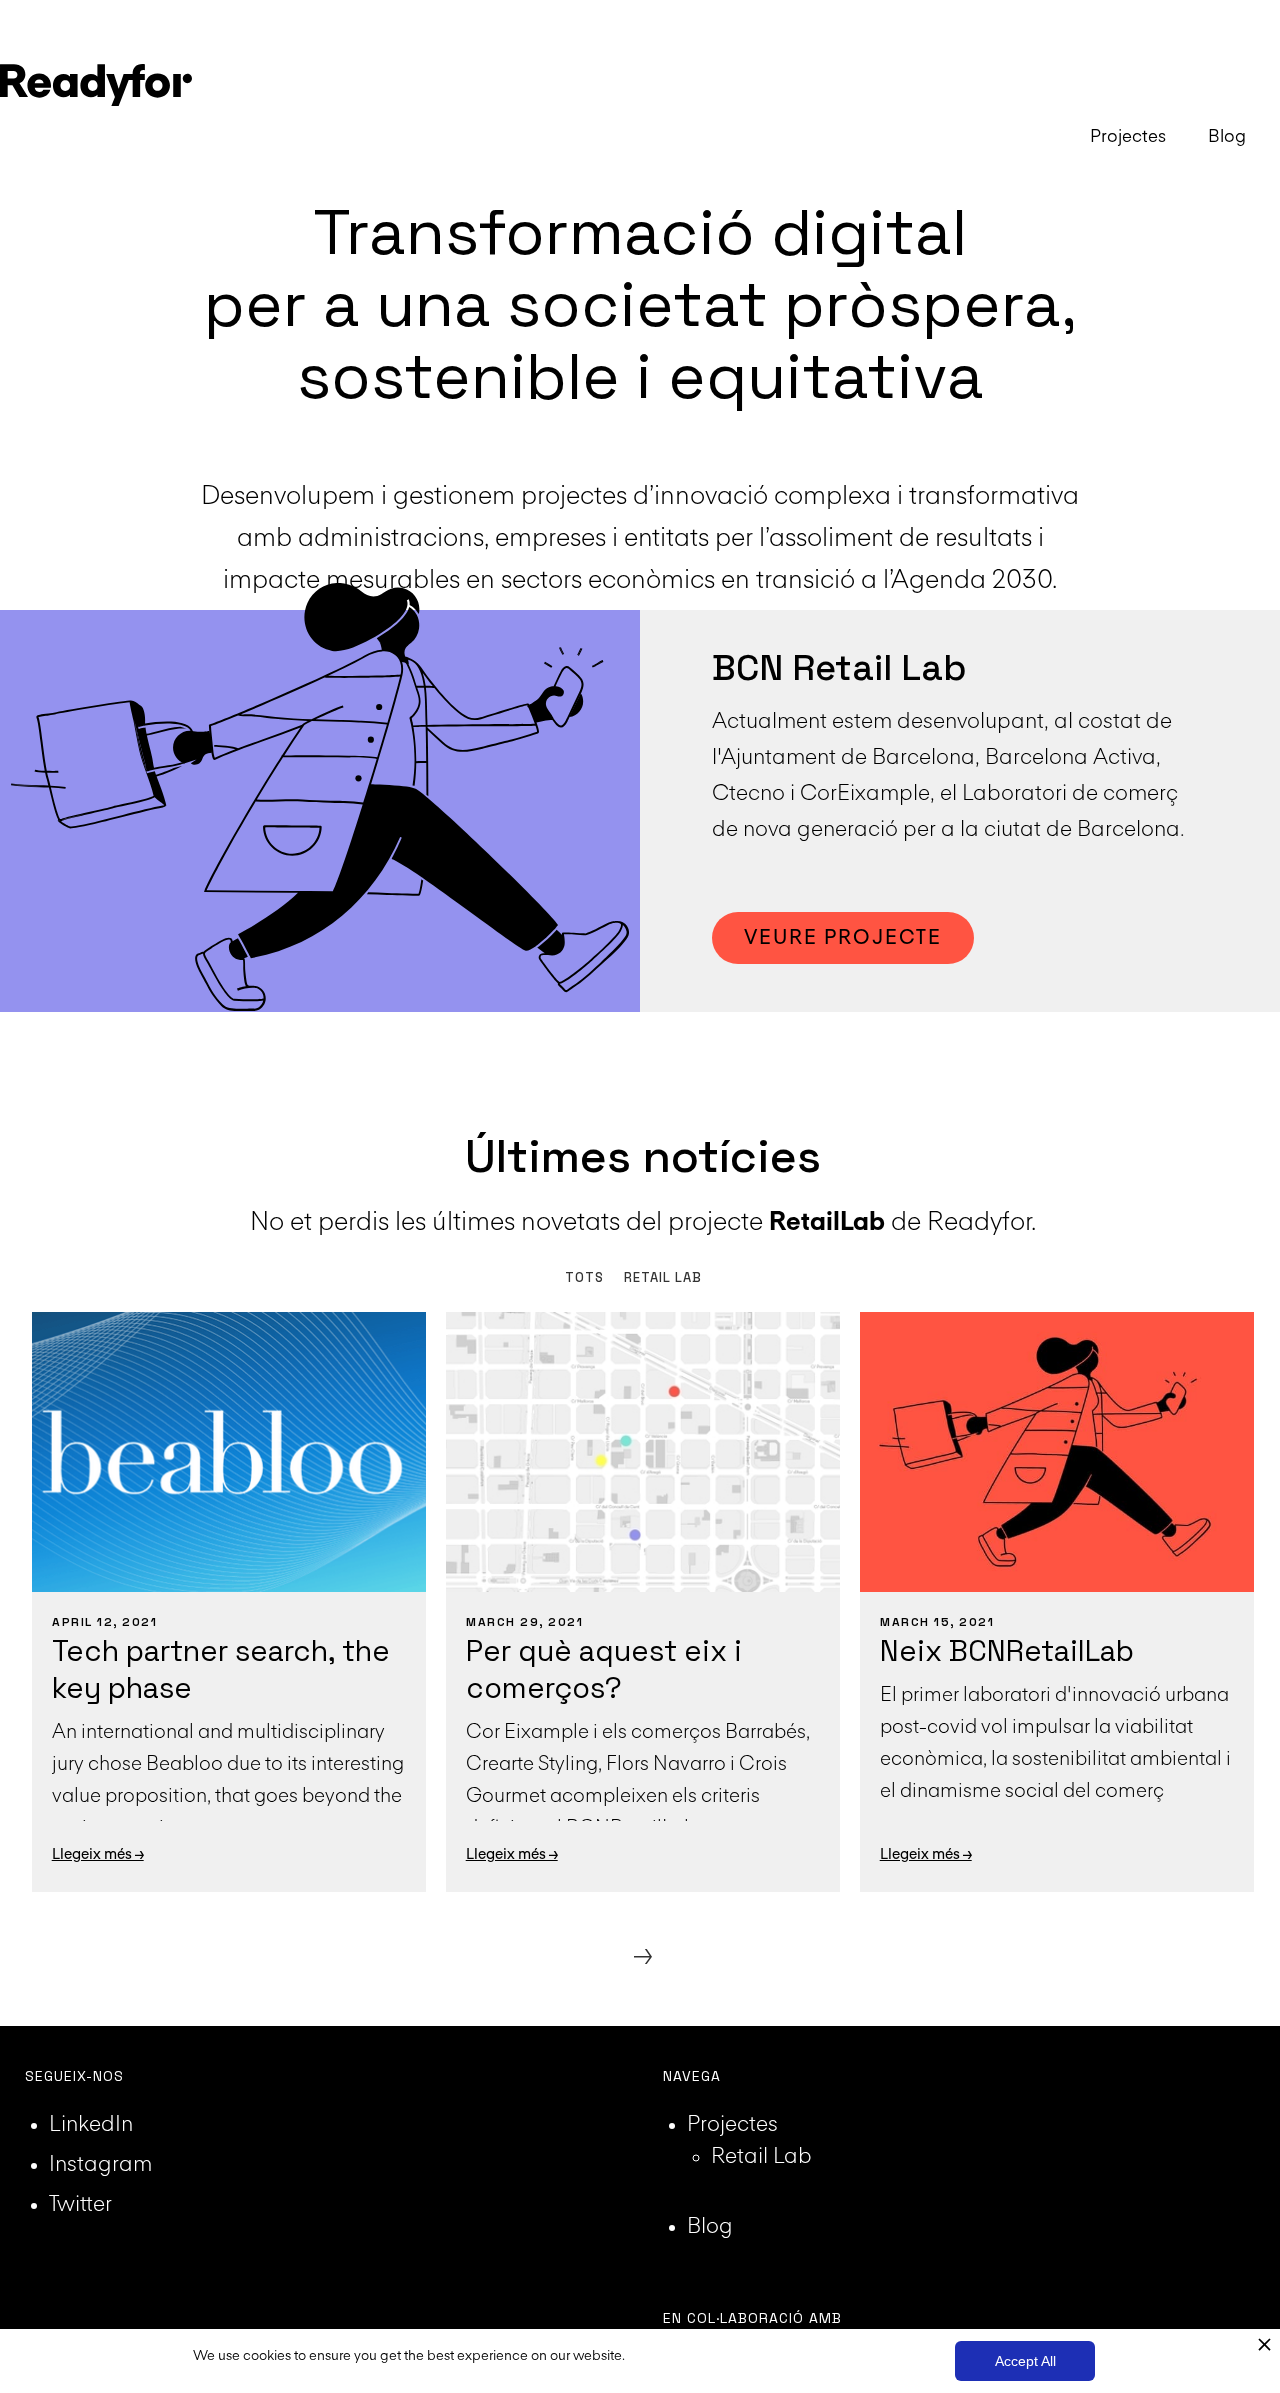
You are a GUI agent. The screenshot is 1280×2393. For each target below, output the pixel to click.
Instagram (100, 2165)
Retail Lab (761, 2157)
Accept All (1025, 2361)
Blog (710, 2227)
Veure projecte (843, 938)
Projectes (732, 2125)
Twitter (80, 2205)
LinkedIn (91, 2125)
